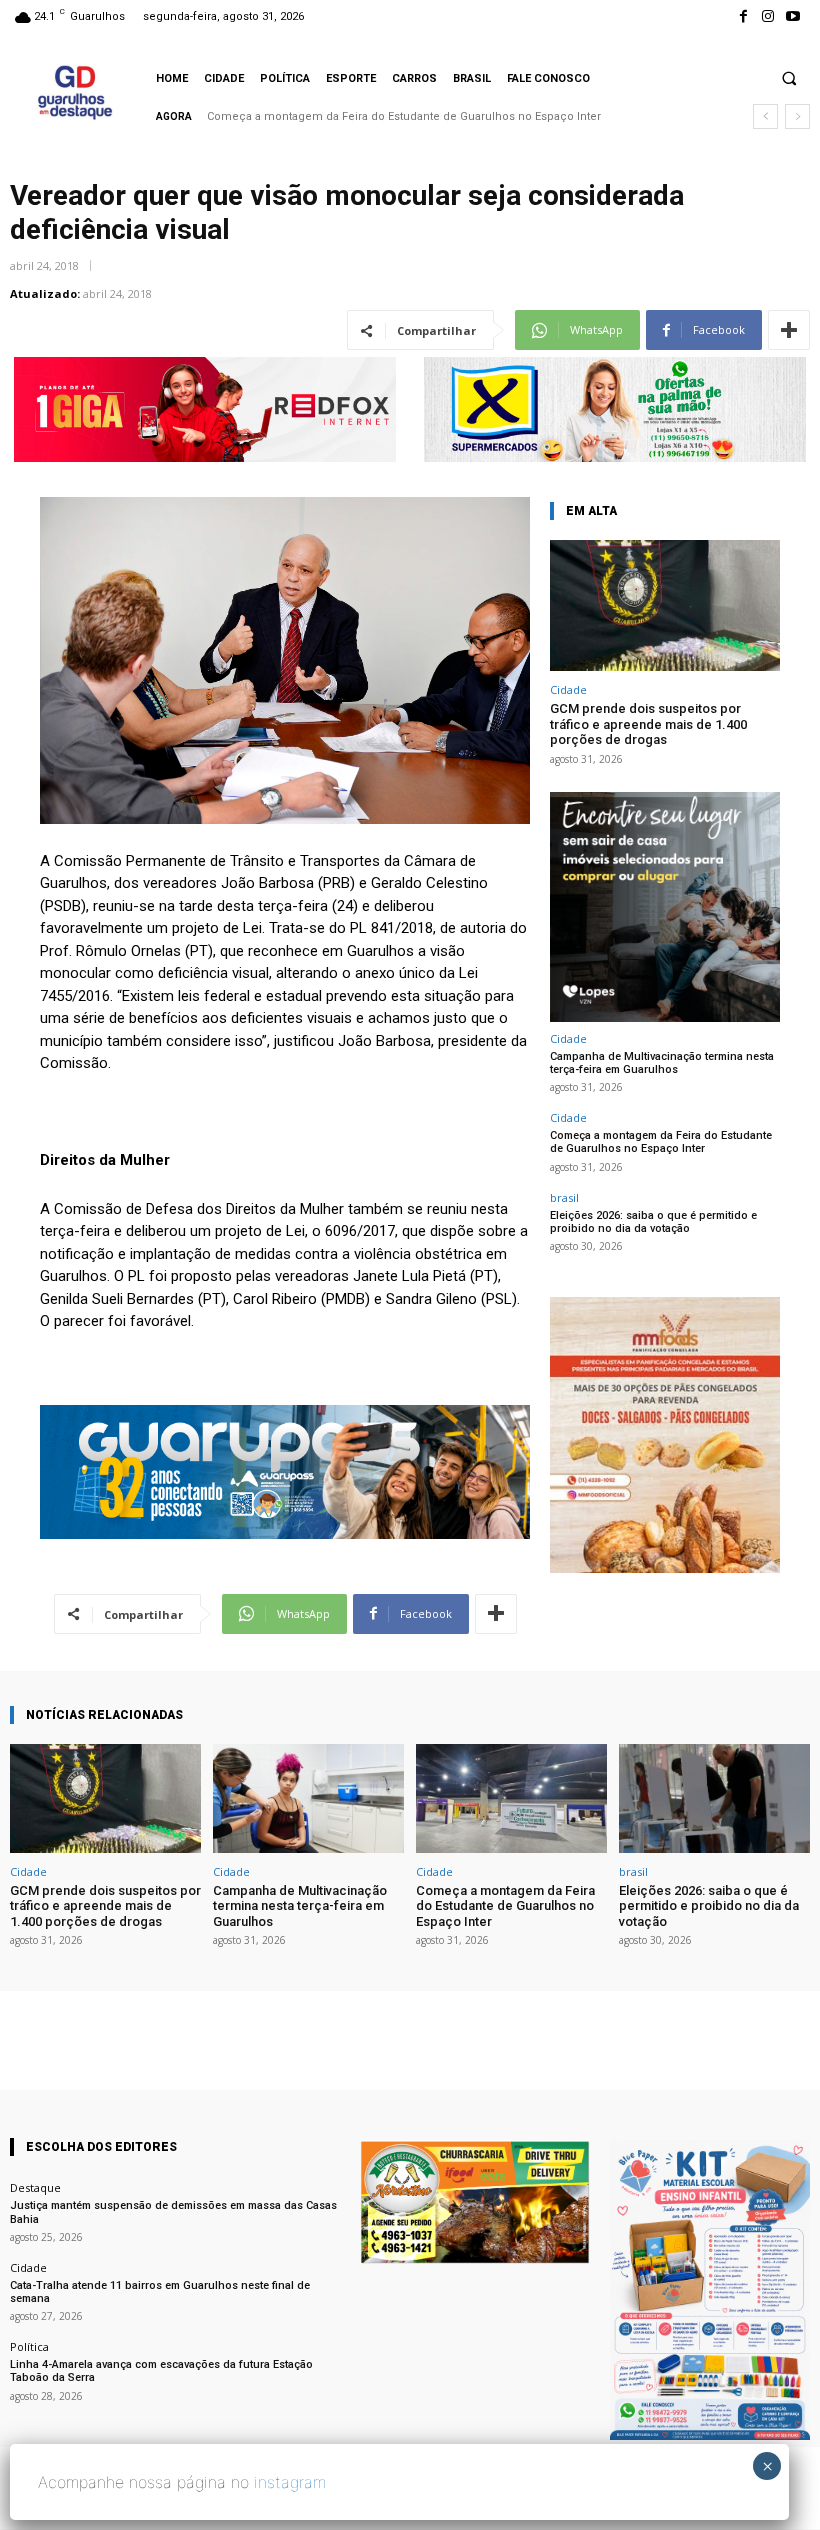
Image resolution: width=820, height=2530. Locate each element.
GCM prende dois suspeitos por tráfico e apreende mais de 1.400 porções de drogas (648, 724)
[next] (797, 116)
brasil (564, 1197)
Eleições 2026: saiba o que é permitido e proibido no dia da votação (387, 116)
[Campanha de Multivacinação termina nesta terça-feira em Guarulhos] (308, 1798)
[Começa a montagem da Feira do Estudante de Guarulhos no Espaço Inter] (511, 1798)
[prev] (765, 116)
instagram (290, 2482)
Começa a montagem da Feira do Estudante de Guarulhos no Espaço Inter (661, 1142)
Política (29, 2346)
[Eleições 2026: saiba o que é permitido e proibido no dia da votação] (714, 1798)
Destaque (35, 2187)
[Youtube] (793, 16)
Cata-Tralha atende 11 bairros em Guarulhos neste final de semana (160, 2292)
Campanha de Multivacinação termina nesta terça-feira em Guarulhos (662, 1063)
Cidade (568, 689)
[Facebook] (742, 16)
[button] (789, 78)
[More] (789, 330)
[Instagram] (768, 16)
